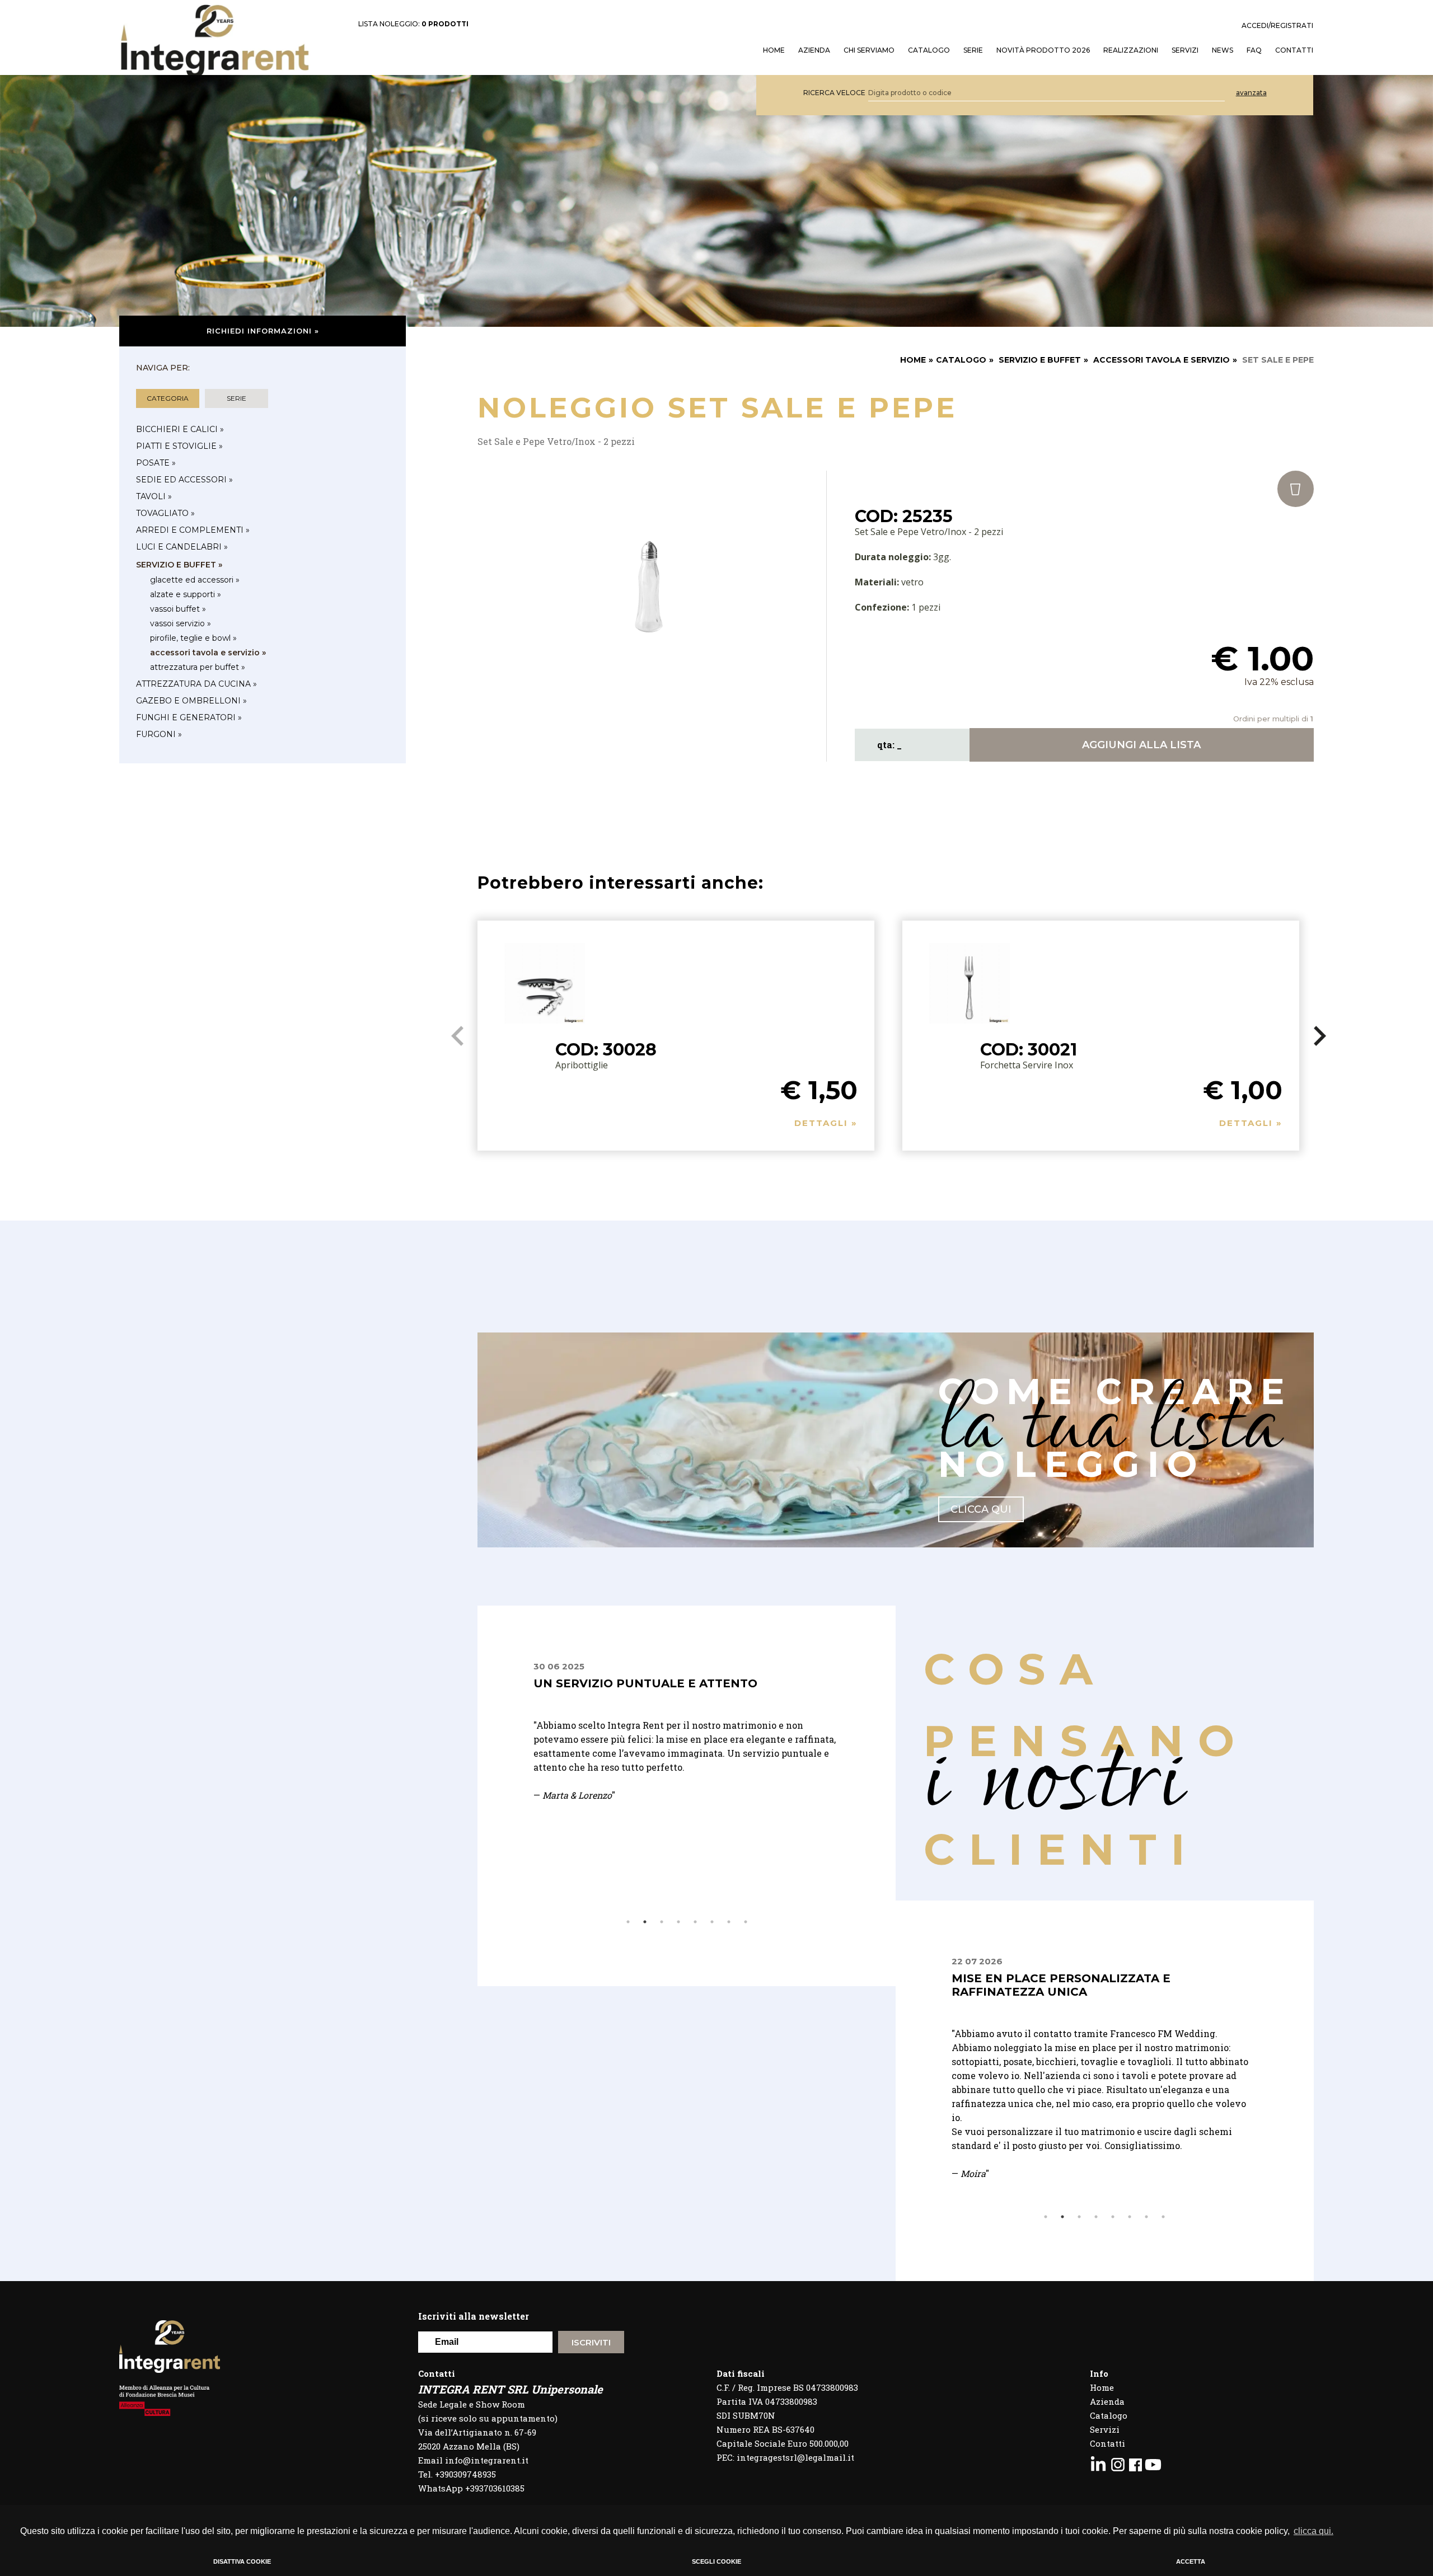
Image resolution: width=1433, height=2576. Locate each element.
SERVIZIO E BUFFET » (179, 565)
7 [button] (729, 1922)
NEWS (1223, 50)
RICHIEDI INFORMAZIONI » (263, 331)
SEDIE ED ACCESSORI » (184, 480)
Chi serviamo (869, 50)
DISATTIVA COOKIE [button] (242, 2561)
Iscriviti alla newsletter (474, 2316)
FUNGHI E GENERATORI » (189, 717)
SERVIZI (1185, 50)
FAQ (1254, 50)
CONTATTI (1294, 50)
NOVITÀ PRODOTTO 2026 (1043, 50)
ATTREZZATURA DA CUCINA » (196, 684)
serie (237, 398)
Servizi (1105, 2429)
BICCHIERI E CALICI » (180, 429)
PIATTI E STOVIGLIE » (179, 446)
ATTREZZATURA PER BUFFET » (198, 667)
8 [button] (746, 1922)
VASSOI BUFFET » (178, 609)
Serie (973, 50)
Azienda (814, 50)
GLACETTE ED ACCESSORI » (195, 580)
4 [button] (678, 1922)
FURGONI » (159, 734)
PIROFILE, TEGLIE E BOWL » (193, 638)
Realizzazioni (1131, 50)
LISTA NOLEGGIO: (413, 24)
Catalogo (929, 50)
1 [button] (628, 1922)
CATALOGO (961, 360)
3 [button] (662, 1922)
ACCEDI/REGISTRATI (1277, 26)
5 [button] (695, 1922)
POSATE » (156, 463)
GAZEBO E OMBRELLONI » (191, 701)
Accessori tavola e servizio (1162, 360)
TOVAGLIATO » (165, 513)
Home (1102, 2387)
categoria (168, 398)
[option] (687, 1787)
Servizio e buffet (1040, 360)
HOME (774, 50)
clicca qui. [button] (1313, 2531)
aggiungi (1141, 745)
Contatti (1107, 2443)
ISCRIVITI (591, 2342)
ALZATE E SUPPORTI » (186, 594)
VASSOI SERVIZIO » (181, 623)
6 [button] (712, 1922)
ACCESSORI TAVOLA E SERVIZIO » (208, 653)
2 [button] (645, 1922)
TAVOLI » (154, 496)
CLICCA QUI (981, 1509)
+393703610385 (495, 2488)
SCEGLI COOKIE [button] (716, 2561)
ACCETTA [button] (1191, 2561)
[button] (1320, 1036)
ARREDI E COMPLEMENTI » (193, 530)
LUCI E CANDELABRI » (182, 547)
